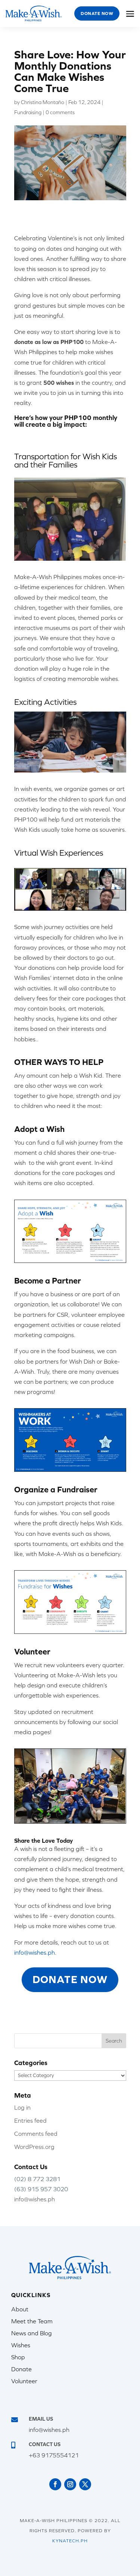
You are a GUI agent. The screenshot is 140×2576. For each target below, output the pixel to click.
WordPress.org (34, 2147)
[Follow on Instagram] (70, 2484)
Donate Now (97, 13)
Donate (21, 2369)
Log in (22, 2107)
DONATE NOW (70, 1979)
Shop (18, 2357)
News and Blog (32, 2333)
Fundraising (28, 112)
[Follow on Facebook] (55, 2484)
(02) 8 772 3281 (37, 2179)
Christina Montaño (43, 102)
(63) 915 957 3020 (41, 2189)
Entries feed (30, 2120)
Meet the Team (32, 2321)
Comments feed (36, 2134)
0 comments (60, 112)
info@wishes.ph (35, 2199)
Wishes (21, 2345)
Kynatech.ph (70, 2541)
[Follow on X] (85, 2484)
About (20, 2309)
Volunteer (24, 2381)
